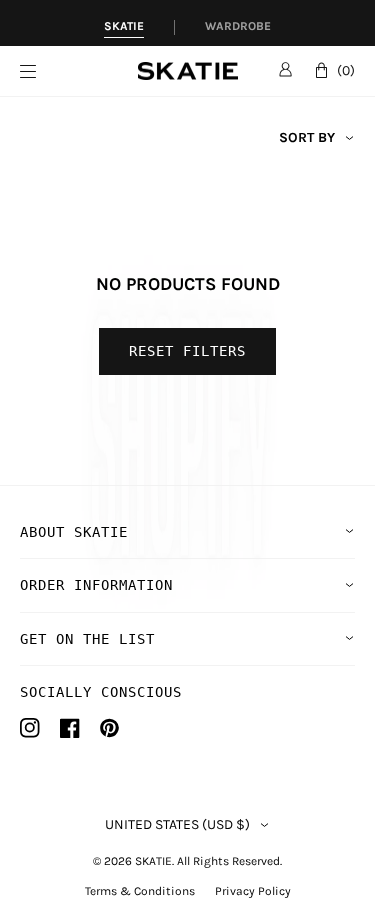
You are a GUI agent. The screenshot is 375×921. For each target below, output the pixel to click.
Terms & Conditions (140, 891)
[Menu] (79, 71)
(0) (346, 70)
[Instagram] (30, 728)
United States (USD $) (177, 825)
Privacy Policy (253, 891)
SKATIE (153, 861)
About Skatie (74, 532)
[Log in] (285, 69)
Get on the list (87, 639)
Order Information (96, 585)
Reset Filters (187, 351)
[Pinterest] (109, 728)
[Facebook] (70, 728)
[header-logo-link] (188, 71)
